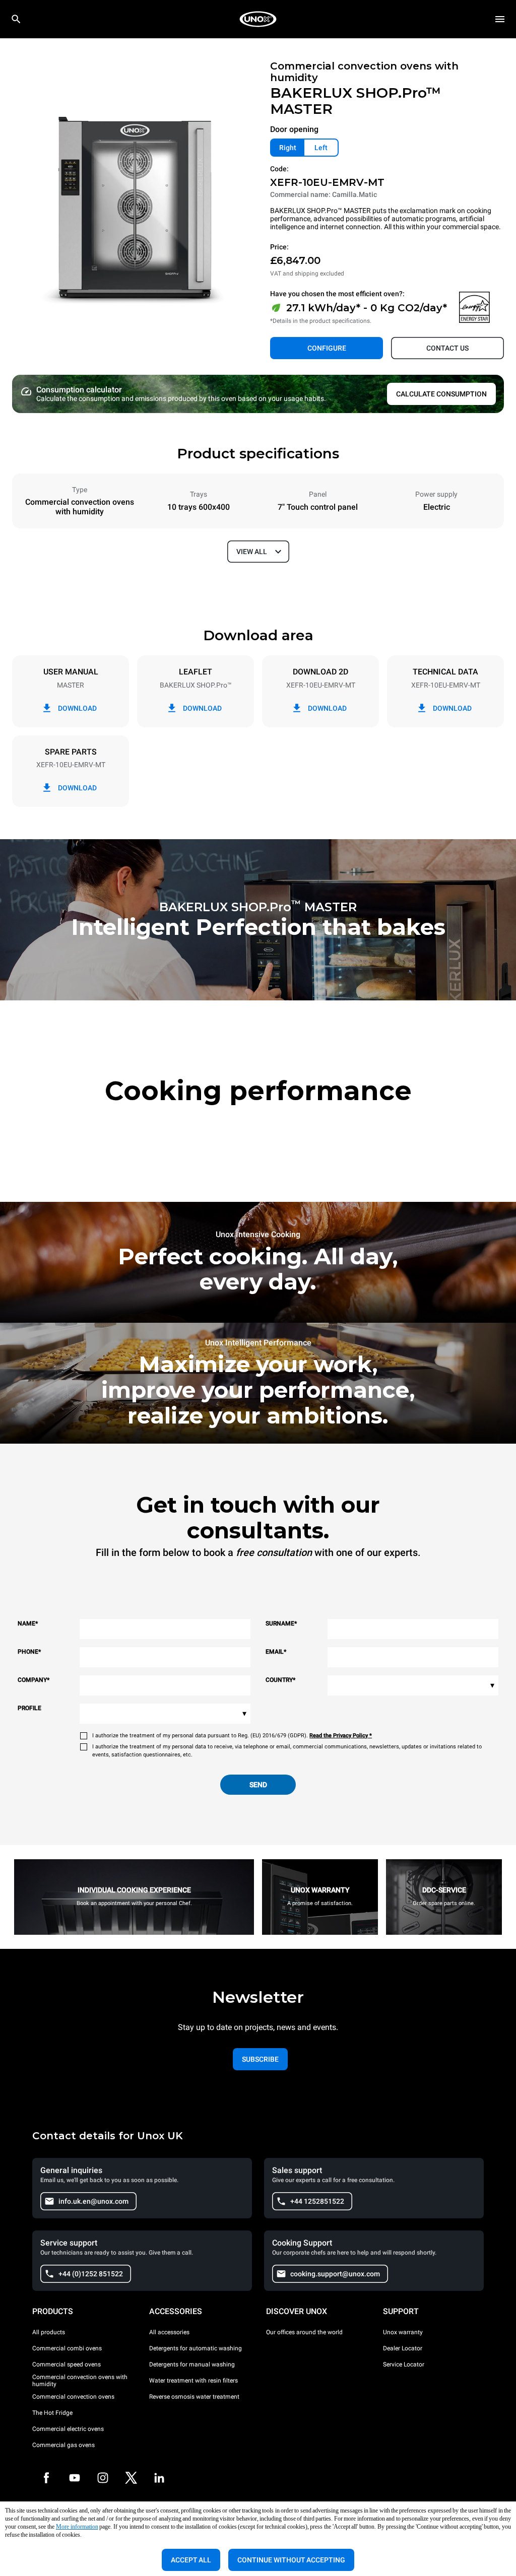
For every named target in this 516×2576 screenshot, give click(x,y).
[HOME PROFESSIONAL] (258, 19)
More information (77, 2527)
